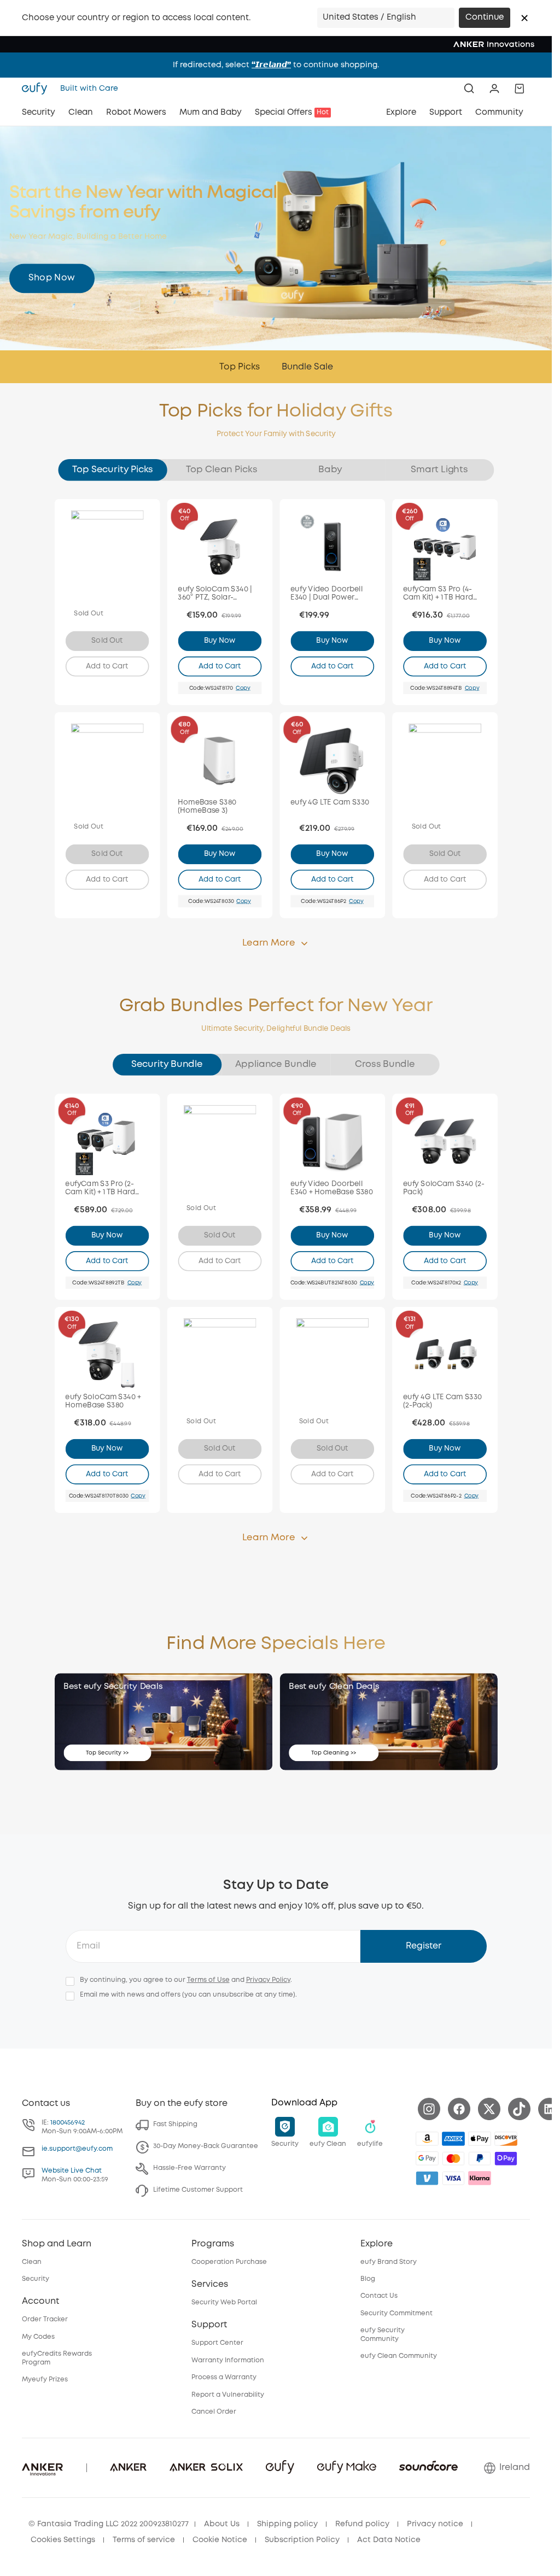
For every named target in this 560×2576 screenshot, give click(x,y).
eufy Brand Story (389, 2262)
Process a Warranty (224, 2377)
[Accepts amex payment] (453, 2139)
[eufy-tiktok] (519, 2109)
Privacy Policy (268, 1980)
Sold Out (107, 641)
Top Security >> (107, 1753)
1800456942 (68, 2123)
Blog (368, 2279)
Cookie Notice (220, 2540)
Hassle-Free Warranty (189, 2168)
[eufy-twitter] (489, 2109)
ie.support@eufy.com (77, 2149)
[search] (469, 89)
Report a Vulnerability (228, 2395)
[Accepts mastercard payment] (453, 2158)
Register (424, 1946)
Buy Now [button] (220, 641)
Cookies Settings (63, 2540)
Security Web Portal (224, 2302)
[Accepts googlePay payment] (427, 2158)
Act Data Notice (389, 2540)
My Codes (38, 2337)
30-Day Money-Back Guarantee (206, 2146)
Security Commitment (396, 2313)
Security (36, 2279)
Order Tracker (45, 2319)
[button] (524, 18)
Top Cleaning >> (334, 1753)
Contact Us (379, 2296)
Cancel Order (214, 2412)
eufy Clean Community (399, 2356)
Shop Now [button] (52, 278)
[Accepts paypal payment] (480, 2158)
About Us (222, 2524)
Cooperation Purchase (229, 2262)
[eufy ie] (38, 89)
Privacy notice (435, 2524)
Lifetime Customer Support (198, 2190)
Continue (485, 17)
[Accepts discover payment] (506, 2139)
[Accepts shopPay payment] (506, 2158)
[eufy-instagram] (429, 2109)
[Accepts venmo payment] (427, 2178)
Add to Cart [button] (107, 666)
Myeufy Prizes (45, 2380)
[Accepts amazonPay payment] (427, 2139)
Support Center (217, 2343)
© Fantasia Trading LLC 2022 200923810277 (109, 2524)
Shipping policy (287, 2524)
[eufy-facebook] (459, 2109)
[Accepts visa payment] (453, 2178)
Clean (32, 2262)
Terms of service (144, 2540)
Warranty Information (228, 2360)
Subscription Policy (302, 2540)
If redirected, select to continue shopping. (276, 65)
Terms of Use (208, 1980)
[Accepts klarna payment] (480, 2178)
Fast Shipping (175, 2124)
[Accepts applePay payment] (480, 2139)
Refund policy (362, 2524)
